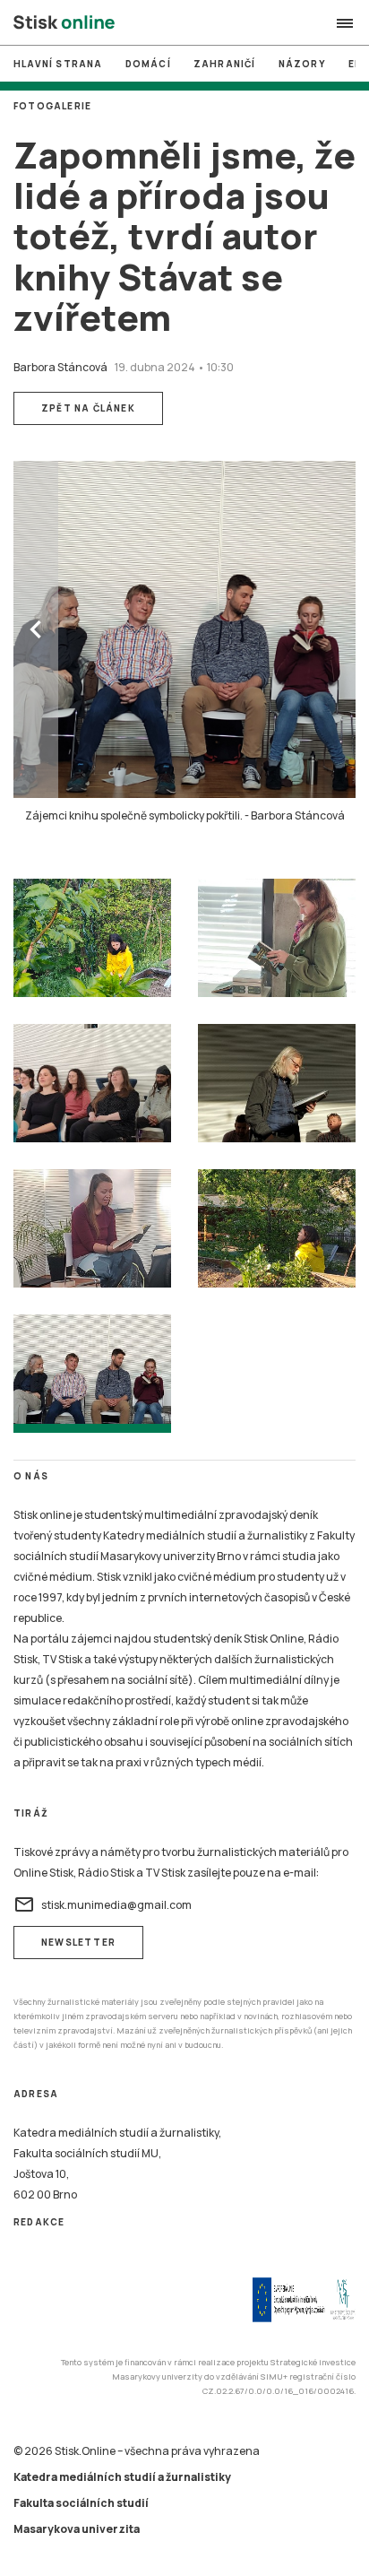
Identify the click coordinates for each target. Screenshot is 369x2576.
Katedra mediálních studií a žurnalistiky (122, 2477)
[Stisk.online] (64, 23)
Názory (302, 64)
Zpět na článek (88, 408)
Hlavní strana (58, 64)
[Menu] (345, 23)
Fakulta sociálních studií (81, 2503)
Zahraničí (225, 64)
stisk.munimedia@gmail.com (103, 1904)
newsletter (78, 1942)
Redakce (39, 2222)
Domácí (148, 64)
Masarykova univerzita (77, 2529)
